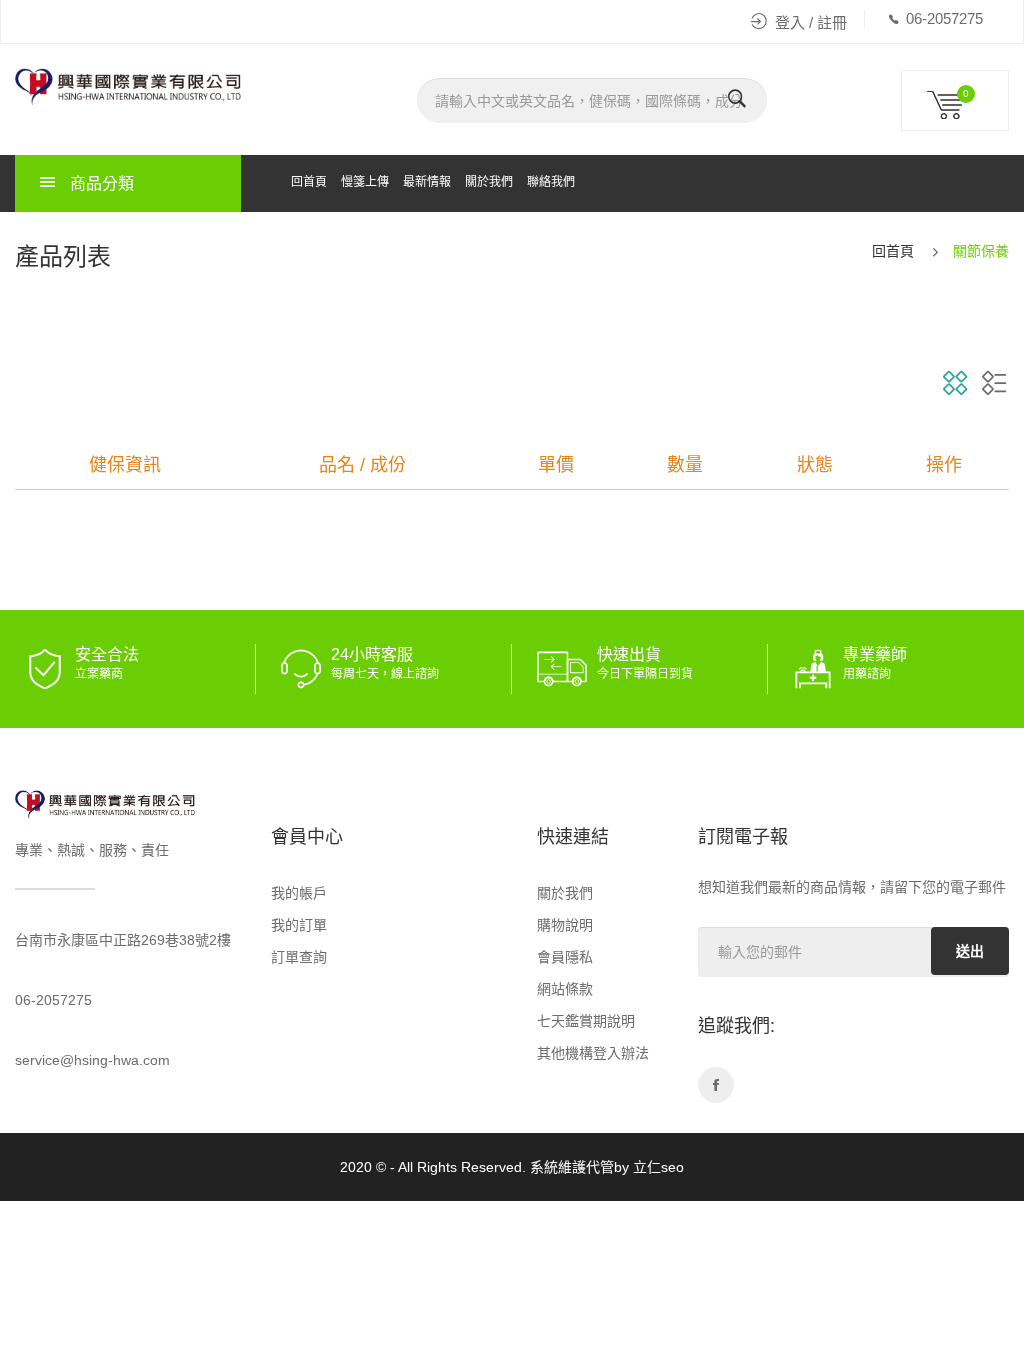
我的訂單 (299, 925)
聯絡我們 (551, 182)
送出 (970, 951)
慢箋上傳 (365, 182)
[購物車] (955, 114)
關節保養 (981, 251)
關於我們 (489, 182)
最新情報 (427, 182)
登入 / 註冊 (811, 22)
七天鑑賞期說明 (586, 1021)
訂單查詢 (299, 957)
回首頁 (309, 182)
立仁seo (658, 1167)
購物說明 (565, 925)
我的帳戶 (299, 893)
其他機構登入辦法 (593, 1053)
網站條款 (565, 989)
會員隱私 (565, 957)
